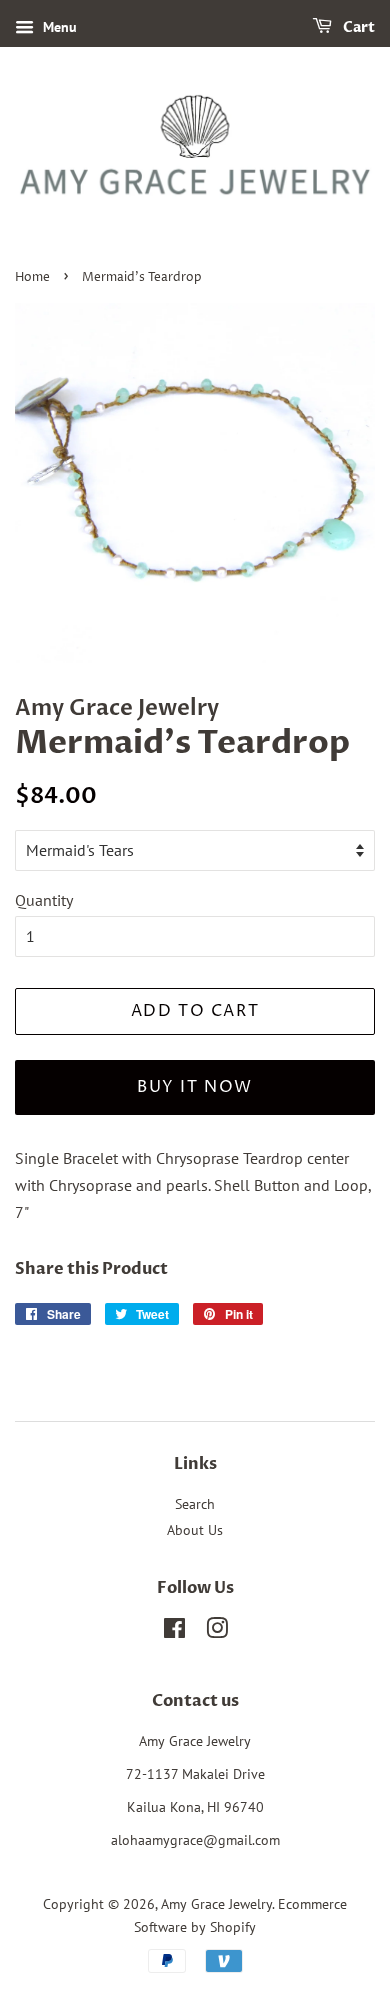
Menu (58, 27)
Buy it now (195, 1087)
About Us (195, 1530)
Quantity (44, 900)
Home (32, 277)
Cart (357, 27)
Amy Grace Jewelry (216, 1904)
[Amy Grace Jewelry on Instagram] (217, 1632)
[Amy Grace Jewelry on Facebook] (174, 1632)
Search (195, 1504)
